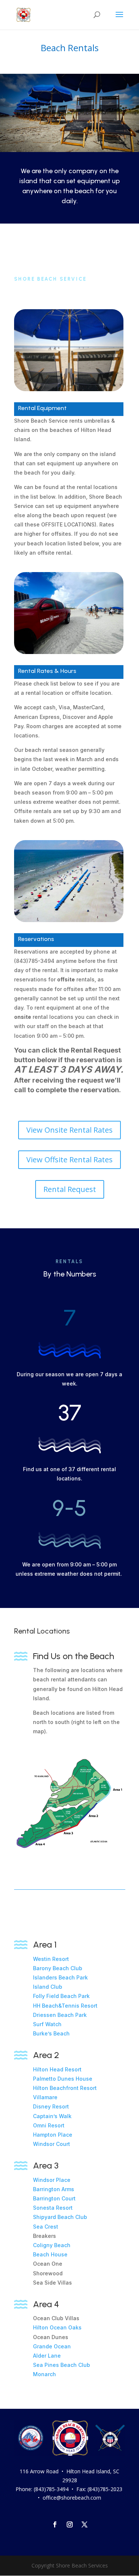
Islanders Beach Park (60, 1977)
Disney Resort (51, 2106)
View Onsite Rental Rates (69, 1130)
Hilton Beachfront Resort (65, 2088)
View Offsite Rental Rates (69, 1160)
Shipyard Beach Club (60, 2217)
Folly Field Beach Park (61, 1996)
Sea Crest (46, 2227)
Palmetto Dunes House (63, 2079)
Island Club (48, 1987)
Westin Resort (51, 1959)
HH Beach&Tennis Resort (65, 2006)
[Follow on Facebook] (55, 2524)
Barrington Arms (54, 2189)
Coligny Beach (52, 2245)
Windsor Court (52, 2144)
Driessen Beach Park (60, 2015)
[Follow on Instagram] (70, 2524)
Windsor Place (52, 2180)
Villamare (45, 2097)
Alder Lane (47, 2356)
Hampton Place (53, 2135)
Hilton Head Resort (57, 2069)
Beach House (51, 2254)
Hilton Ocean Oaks (57, 2327)
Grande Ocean (52, 2346)
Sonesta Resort (53, 2208)
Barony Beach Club (58, 1968)
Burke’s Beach (51, 2033)
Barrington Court (54, 2198)
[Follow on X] (85, 2524)
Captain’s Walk (52, 2116)
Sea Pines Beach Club (62, 2365)
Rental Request (70, 1189)
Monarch (44, 2374)
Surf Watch (47, 2024)
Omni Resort (49, 2125)
